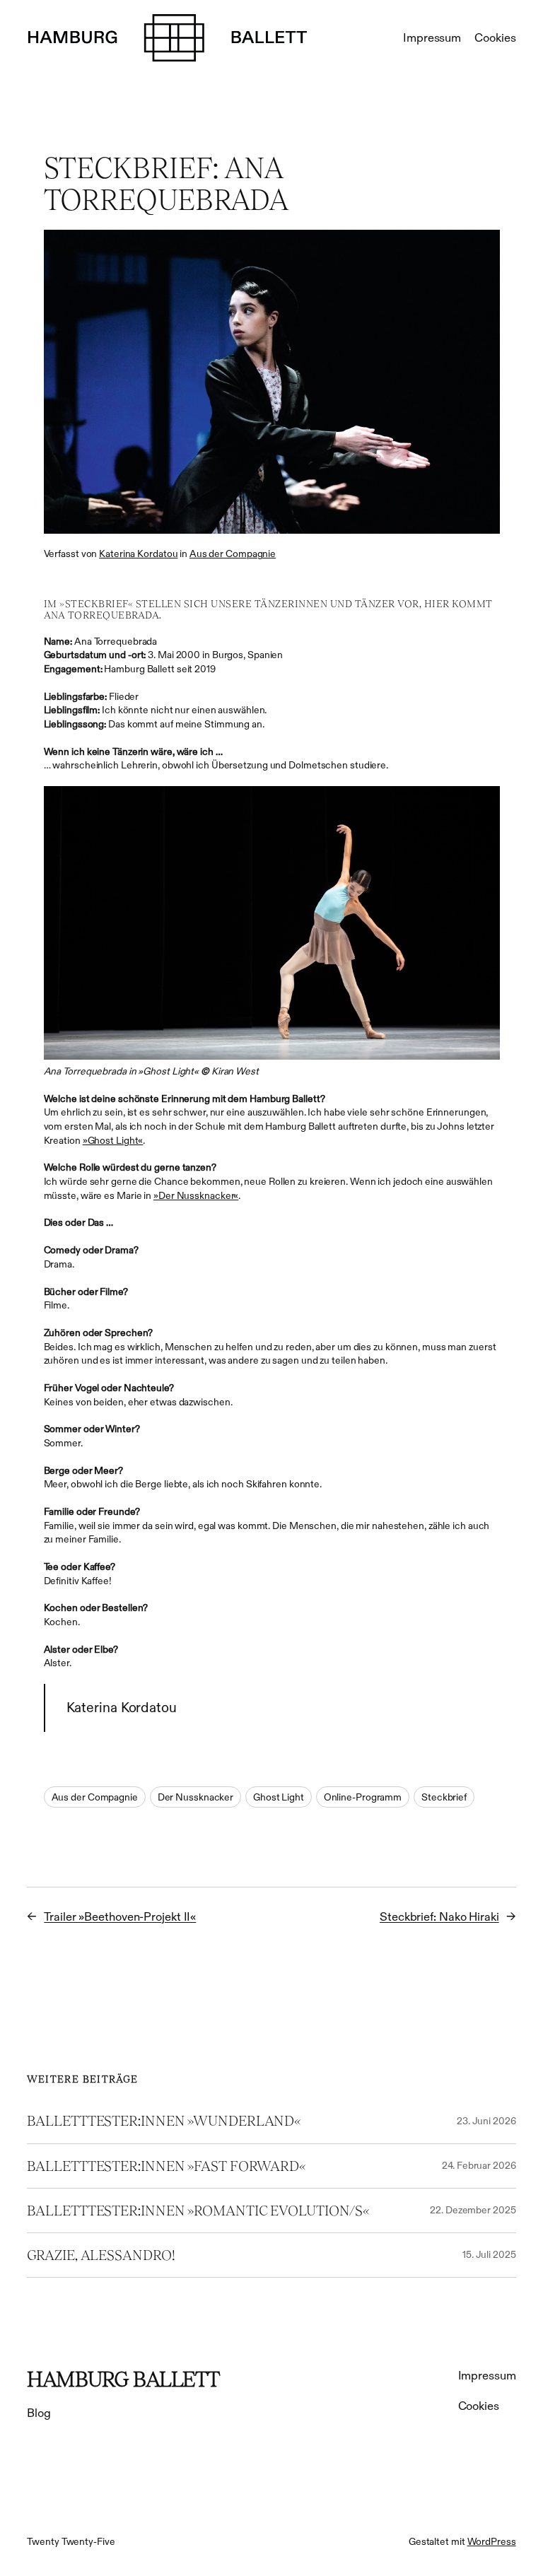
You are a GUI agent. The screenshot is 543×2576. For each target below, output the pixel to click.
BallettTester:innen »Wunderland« (164, 2121)
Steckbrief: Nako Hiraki (439, 1917)
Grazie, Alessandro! (101, 2255)
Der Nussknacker (196, 1797)
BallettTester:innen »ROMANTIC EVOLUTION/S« (198, 2211)
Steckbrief (444, 1797)
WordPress (492, 2541)
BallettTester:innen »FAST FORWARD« (167, 2166)
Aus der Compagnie (233, 554)
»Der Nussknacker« (196, 1195)
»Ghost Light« (113, 1140)
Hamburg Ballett (123, 2379)
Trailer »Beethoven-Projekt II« (120, 1917)
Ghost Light (279, 1797)
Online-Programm (363, 1797)
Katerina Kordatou (138, 554)
